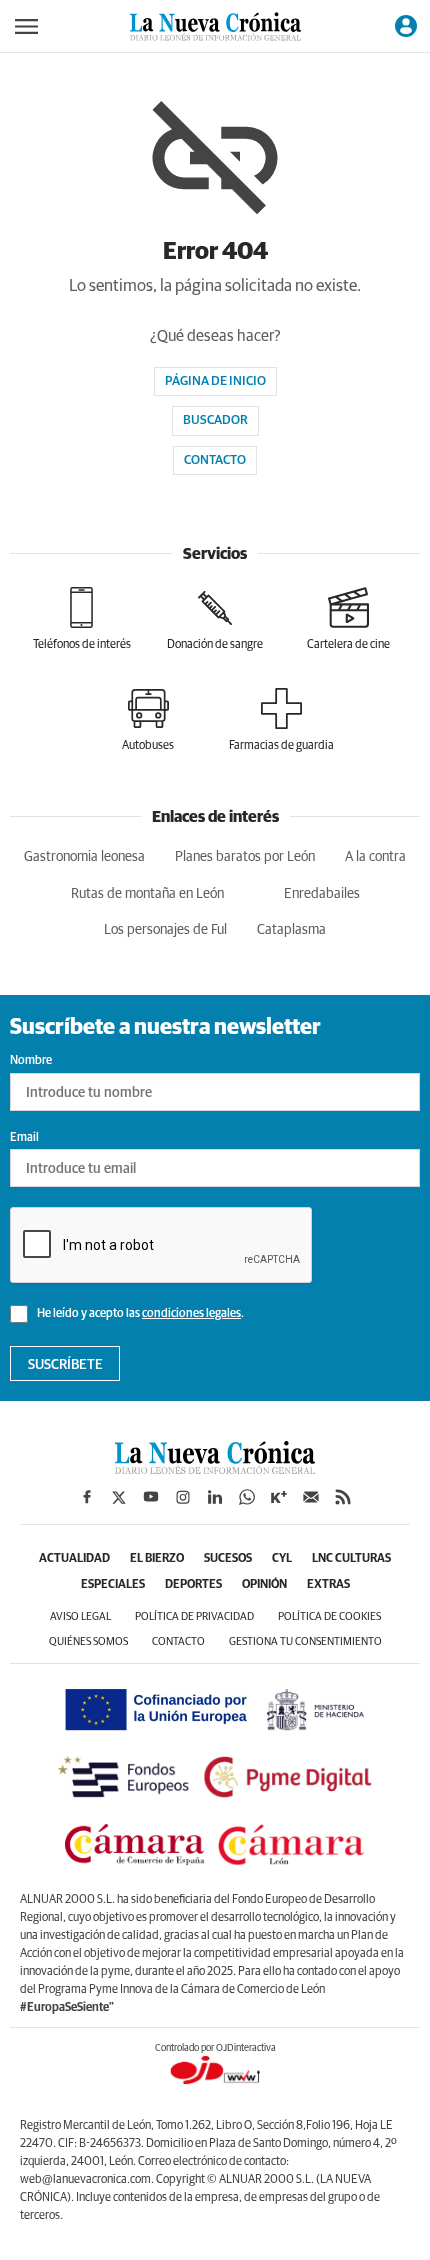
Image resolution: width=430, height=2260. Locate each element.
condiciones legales (191, 1314)
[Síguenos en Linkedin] (215, 1497)
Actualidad (74, 1559)
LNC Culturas (351, 1559)
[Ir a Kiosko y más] (279, 1497)
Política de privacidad (194, 1616)
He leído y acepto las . (139, 1314)
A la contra (375, 857)
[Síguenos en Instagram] (183, 1497)
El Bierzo (157, 1559)
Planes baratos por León (245, 857)
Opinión (264, 1585)
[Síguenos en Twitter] (119, 1497)
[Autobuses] (148, 720)
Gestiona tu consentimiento (305, 1641)
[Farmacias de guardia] (281, 720)
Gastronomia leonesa (84, 857)
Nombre (31, 1061)
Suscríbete (65, 1365)
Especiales (113, 1585)
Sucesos (228, 1559)
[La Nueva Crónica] (215, 1469)
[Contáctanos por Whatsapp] (247, 1497)
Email (24, 1138)
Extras (328, 1585)
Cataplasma (291, 930)
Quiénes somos (88, 1641)
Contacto (215, 460)
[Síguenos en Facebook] (87, 1497)
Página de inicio (215, 381)
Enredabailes (322, 894)
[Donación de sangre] (215, 619)
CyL (282, 1559)
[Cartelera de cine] (348, 619)
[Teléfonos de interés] (82, 619)
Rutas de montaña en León (147, 894)
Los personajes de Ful (165, 930)
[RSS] (343, 1497)
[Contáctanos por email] (311, 1497)
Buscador (215, 420)
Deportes (193, 1585)
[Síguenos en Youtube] (151, 1497)
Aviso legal (80, 1616)
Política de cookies (329, 1616)
